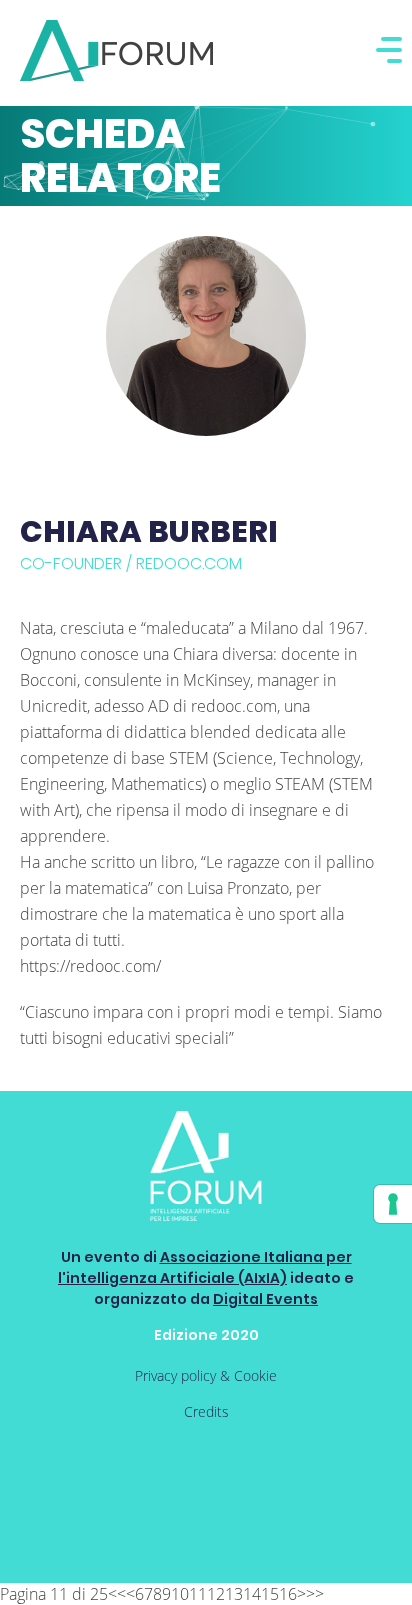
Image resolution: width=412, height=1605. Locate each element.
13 (234, 1594)
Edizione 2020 (206, 1335)
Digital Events (265, 1299)
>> (315, 1594)
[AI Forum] (116, 50)
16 (288, 1594)
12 (216, 1594)
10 (180, 1594)
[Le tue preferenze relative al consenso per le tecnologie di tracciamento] (393, 1204)
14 (252, 1594)
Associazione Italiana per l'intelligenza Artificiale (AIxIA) (205, 1267)
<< (117, 1594)
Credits (206, 1411)
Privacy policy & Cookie (206, 1375)
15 (270, 1594)
